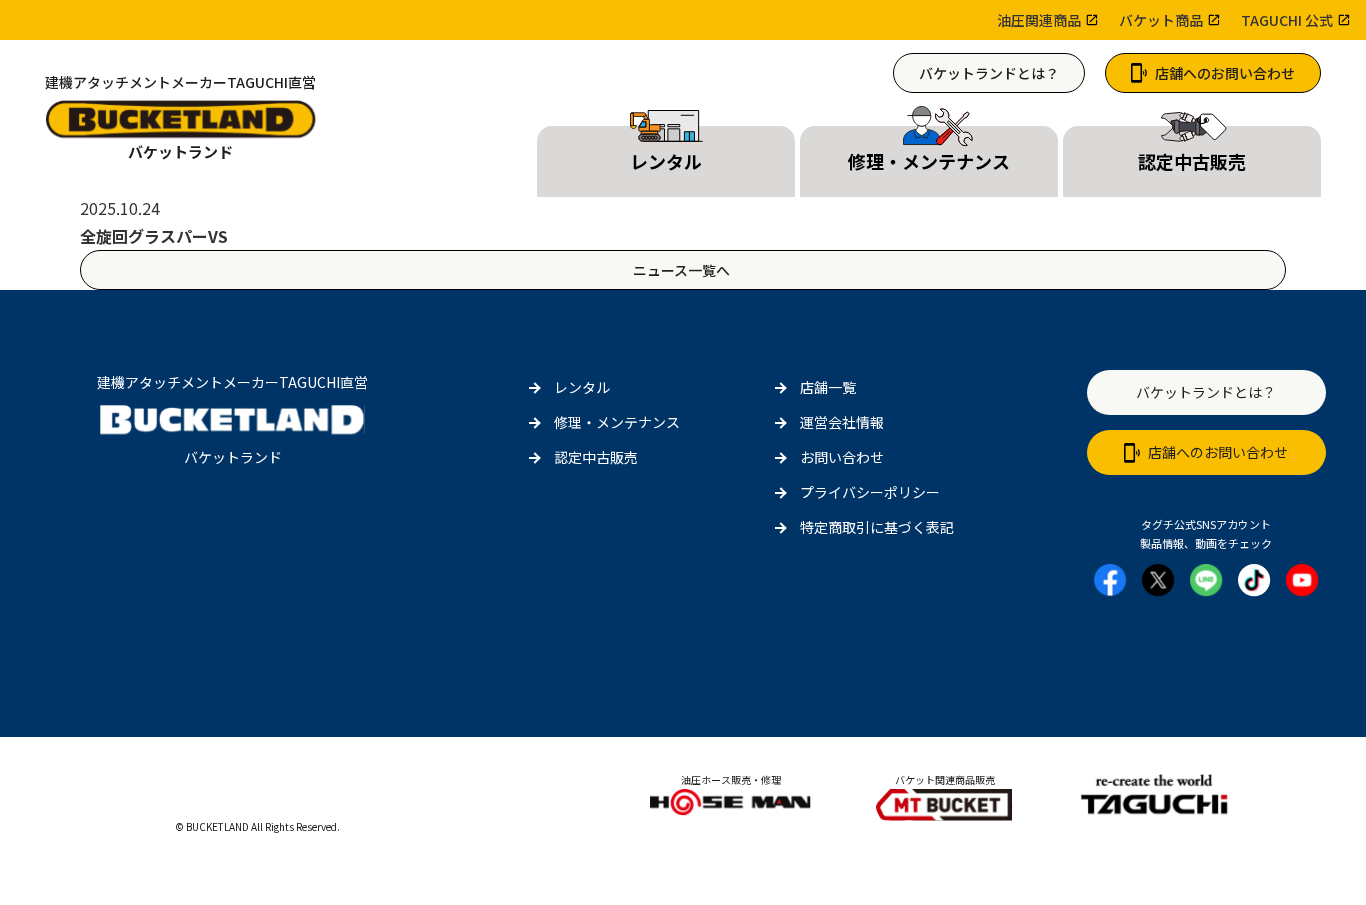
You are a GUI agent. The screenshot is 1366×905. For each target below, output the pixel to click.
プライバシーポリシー (870, 492)
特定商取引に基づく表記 (877, 527)
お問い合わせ (842, 457)
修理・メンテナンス (617, 422)
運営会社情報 (842, 422)
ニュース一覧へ (683, 270)
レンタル (582, 387)
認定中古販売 (596, 457)
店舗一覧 (828, 387)
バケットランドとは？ (989, 73)
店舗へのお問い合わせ (1225, 73)
